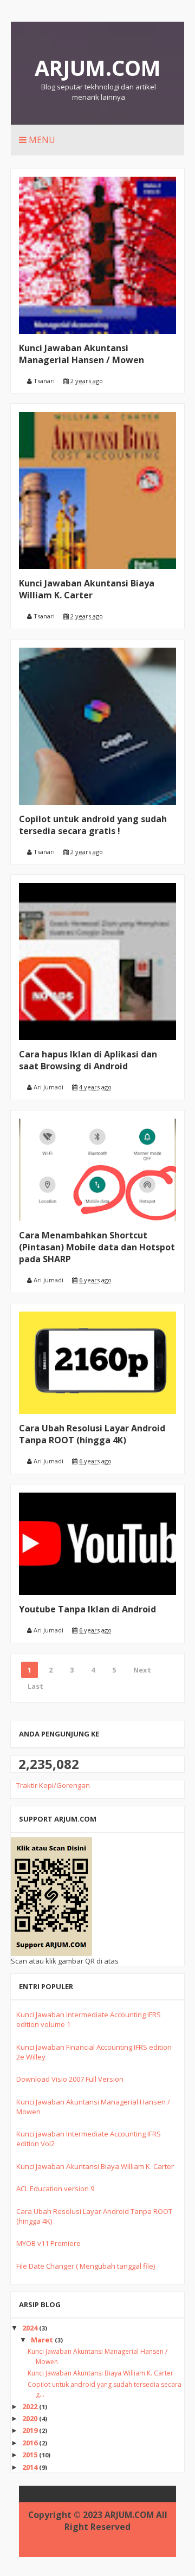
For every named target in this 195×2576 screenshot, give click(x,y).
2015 (31, 2455)
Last (35, 1686)
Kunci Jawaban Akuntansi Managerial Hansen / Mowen (82, 354)
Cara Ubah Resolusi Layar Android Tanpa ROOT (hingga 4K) (92, 1434)
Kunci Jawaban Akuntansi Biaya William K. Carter (87, 589)
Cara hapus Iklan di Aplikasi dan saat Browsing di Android (88, 1060)
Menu (41, 140)
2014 (31, 2467)
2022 (31, 2406)
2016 (31, 2443)
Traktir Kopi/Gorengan (53, 1785)
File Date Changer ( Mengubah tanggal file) (86, 2266)
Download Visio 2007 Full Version (70, 2079)
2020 (31, 2418)
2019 (31, 2430)
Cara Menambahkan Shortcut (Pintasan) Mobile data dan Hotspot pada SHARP (97, 1247)
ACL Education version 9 (55, 2188)
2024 (31, 2328)
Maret (43, 2340)
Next (142, 1670)
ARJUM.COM (98, 67)
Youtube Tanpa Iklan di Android (87, 1609)
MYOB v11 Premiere (48, 2243)
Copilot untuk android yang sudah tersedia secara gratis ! (93, 825)
